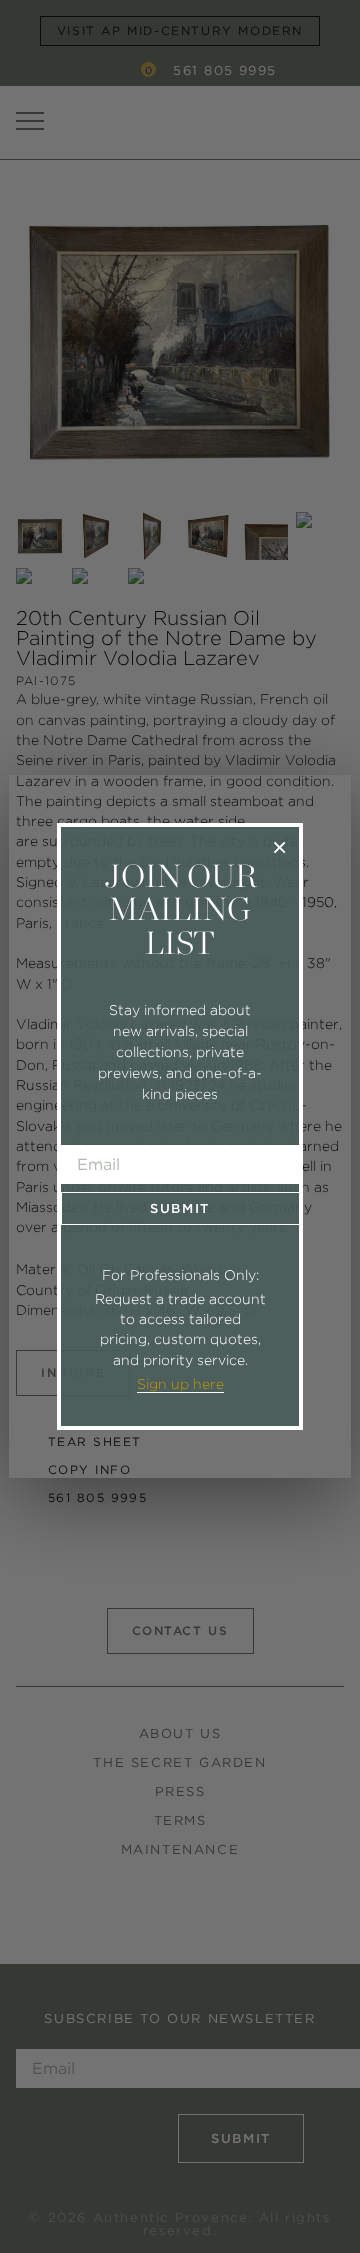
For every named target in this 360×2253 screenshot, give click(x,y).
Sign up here (180, 1384)
